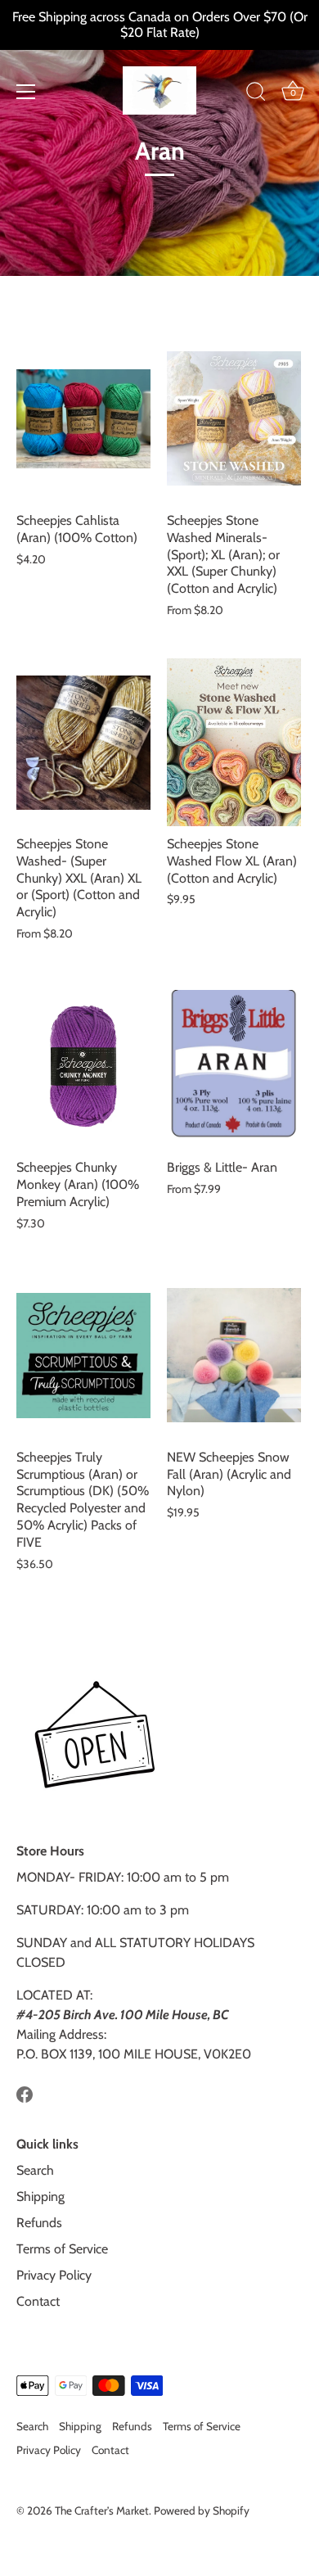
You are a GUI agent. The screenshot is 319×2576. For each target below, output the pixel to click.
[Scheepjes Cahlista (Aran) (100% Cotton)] (83, 419)
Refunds (39, 2223)
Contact (38, 2301)
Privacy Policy (54, 2275)
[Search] (256, 94)
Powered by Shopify (202, 2510)
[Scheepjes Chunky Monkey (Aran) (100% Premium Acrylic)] (83, 1066)
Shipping (40, 2196)
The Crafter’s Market (102, 2510)
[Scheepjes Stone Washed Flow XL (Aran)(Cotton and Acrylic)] (234, 742)
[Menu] (26, 92)
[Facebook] (25, 2093)
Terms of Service (62, 2249)
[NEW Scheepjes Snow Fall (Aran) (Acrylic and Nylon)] (234, 1356)
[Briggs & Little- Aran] (234, 1066)
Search (35, 2170)
